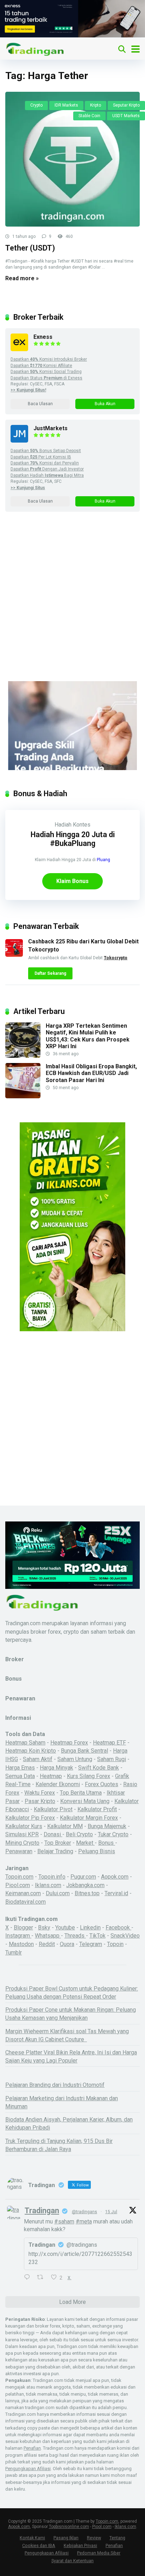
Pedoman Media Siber (99, 2553)
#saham (64, 2221)
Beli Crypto (79, 1834)
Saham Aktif (38, 1759)
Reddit (47, 1944)
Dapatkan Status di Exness (46, 378)
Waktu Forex (40, 1793)
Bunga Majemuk (107, 1826)
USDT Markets (126, 116)
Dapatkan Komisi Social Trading (46, 372)
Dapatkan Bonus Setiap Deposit (46, 451)
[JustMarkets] (19, 441)
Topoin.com (19, 1877)
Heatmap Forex (69, 1743)
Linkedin (90, 1928)
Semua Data (20, 1776)
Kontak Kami (32, 2538)
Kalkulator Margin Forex (89, 1818)
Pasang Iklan (66, 2538)
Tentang (117, 2538)
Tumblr (14, 1953)
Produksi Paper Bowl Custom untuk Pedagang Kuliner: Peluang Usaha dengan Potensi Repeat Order (72, 1993)
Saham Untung (75, 1759)
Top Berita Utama (81, 1793)
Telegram (91, 1944)
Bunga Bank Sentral (84, 1751)
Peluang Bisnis (97, 1851)
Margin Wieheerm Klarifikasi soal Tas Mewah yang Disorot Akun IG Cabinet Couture (67, 2035)
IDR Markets (66, 105)
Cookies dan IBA (39, 2545)
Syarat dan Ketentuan (72, 2561)
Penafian (32, 2448)
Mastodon (21, 1944)
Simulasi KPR (22, 1834)
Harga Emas (20, 1768)
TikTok (97, 1936)
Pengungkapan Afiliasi (28, 2469)
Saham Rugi (112, 1759)
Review (94, 2538)
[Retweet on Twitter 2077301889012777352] (42, 2278)
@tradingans (84, 2212)
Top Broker (58, 1843)
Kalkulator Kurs (24, 1826)
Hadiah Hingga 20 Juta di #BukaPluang (73, 839)
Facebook (118, 1928)
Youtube (65, 1928)
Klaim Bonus (72, 881)
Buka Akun (105, 404)
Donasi (53, 1834)
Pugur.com (83, 1877)
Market (85, 1843)
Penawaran (19, 1851)
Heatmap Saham (25, 1743)
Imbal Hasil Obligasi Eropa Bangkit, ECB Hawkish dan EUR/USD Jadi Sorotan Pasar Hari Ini (91, 1073)
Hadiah (63, 825)
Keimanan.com (23, 1893)
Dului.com (58, 1893)
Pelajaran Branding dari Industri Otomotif (55, 2085)
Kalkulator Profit (97, 1809)
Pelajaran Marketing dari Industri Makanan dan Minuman (62, 2102)
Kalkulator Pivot (53, 1809)
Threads (75, 1936)
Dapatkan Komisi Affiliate (41, 366)
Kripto (96, 105)
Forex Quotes (102, 1784)
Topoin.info (52, 1877)
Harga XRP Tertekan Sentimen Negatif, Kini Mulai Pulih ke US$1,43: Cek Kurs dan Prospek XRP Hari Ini (88, 1036)
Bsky (44, 1928)
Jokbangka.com (85, 1885)
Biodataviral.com (26, 1902)
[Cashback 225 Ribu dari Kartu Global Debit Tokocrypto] (14, 955)
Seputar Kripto (126, 105)
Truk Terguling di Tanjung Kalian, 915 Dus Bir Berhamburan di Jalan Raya (59, 2145)
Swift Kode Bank (99, 1768)
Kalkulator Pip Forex (30, 1818)
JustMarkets (51, 428)
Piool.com (18, 1885)
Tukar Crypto (113, 1834)
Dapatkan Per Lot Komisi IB (41, 457)
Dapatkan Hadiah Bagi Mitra (47, 475)
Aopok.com (115, 1877)
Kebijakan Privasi (80, 2545)
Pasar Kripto (40, 1801)
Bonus (107, 1843)
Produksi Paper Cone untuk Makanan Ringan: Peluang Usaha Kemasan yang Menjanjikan (71, 2014)
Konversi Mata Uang (85, 1801)
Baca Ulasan (40, 404)
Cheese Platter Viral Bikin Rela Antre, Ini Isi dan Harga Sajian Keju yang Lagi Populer (71, 2056)
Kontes (82, 825)
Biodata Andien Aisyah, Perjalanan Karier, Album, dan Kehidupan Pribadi (69, 2124)
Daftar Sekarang (50, 973)
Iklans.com (48, 1885)
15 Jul (111, 2212)
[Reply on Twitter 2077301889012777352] (29, 2278)
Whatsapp (48, 1936)
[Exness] (19, 349)
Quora (67, 1944)
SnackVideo (125, 1936)
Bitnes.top (87, 1893)
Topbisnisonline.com (69, 2527)
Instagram (18, 1936)
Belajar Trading (55, 1851)
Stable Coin (89, 116)
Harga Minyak (56, 1768)
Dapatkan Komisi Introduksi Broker (49, 359)
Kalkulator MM (65, 1826)
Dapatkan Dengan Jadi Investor (47, 469)
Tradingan (42, 2211)
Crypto (36, 105)
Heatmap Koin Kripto (31, 1751)
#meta (84, 2221)
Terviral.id (116, 1893)
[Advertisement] (72, 606)
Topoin (115, 1944)
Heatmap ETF (109, 1743)
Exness (43, 337)
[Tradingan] (35, 48)
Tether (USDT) (30, 248)
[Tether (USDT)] (72, 159)
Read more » (22, 278)
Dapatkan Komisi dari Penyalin (45, 463)
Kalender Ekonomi (58, 1784)
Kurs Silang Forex (89, 1776)
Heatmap (51, 1776)
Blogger (23, 1928)
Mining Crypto (22, 1843)
